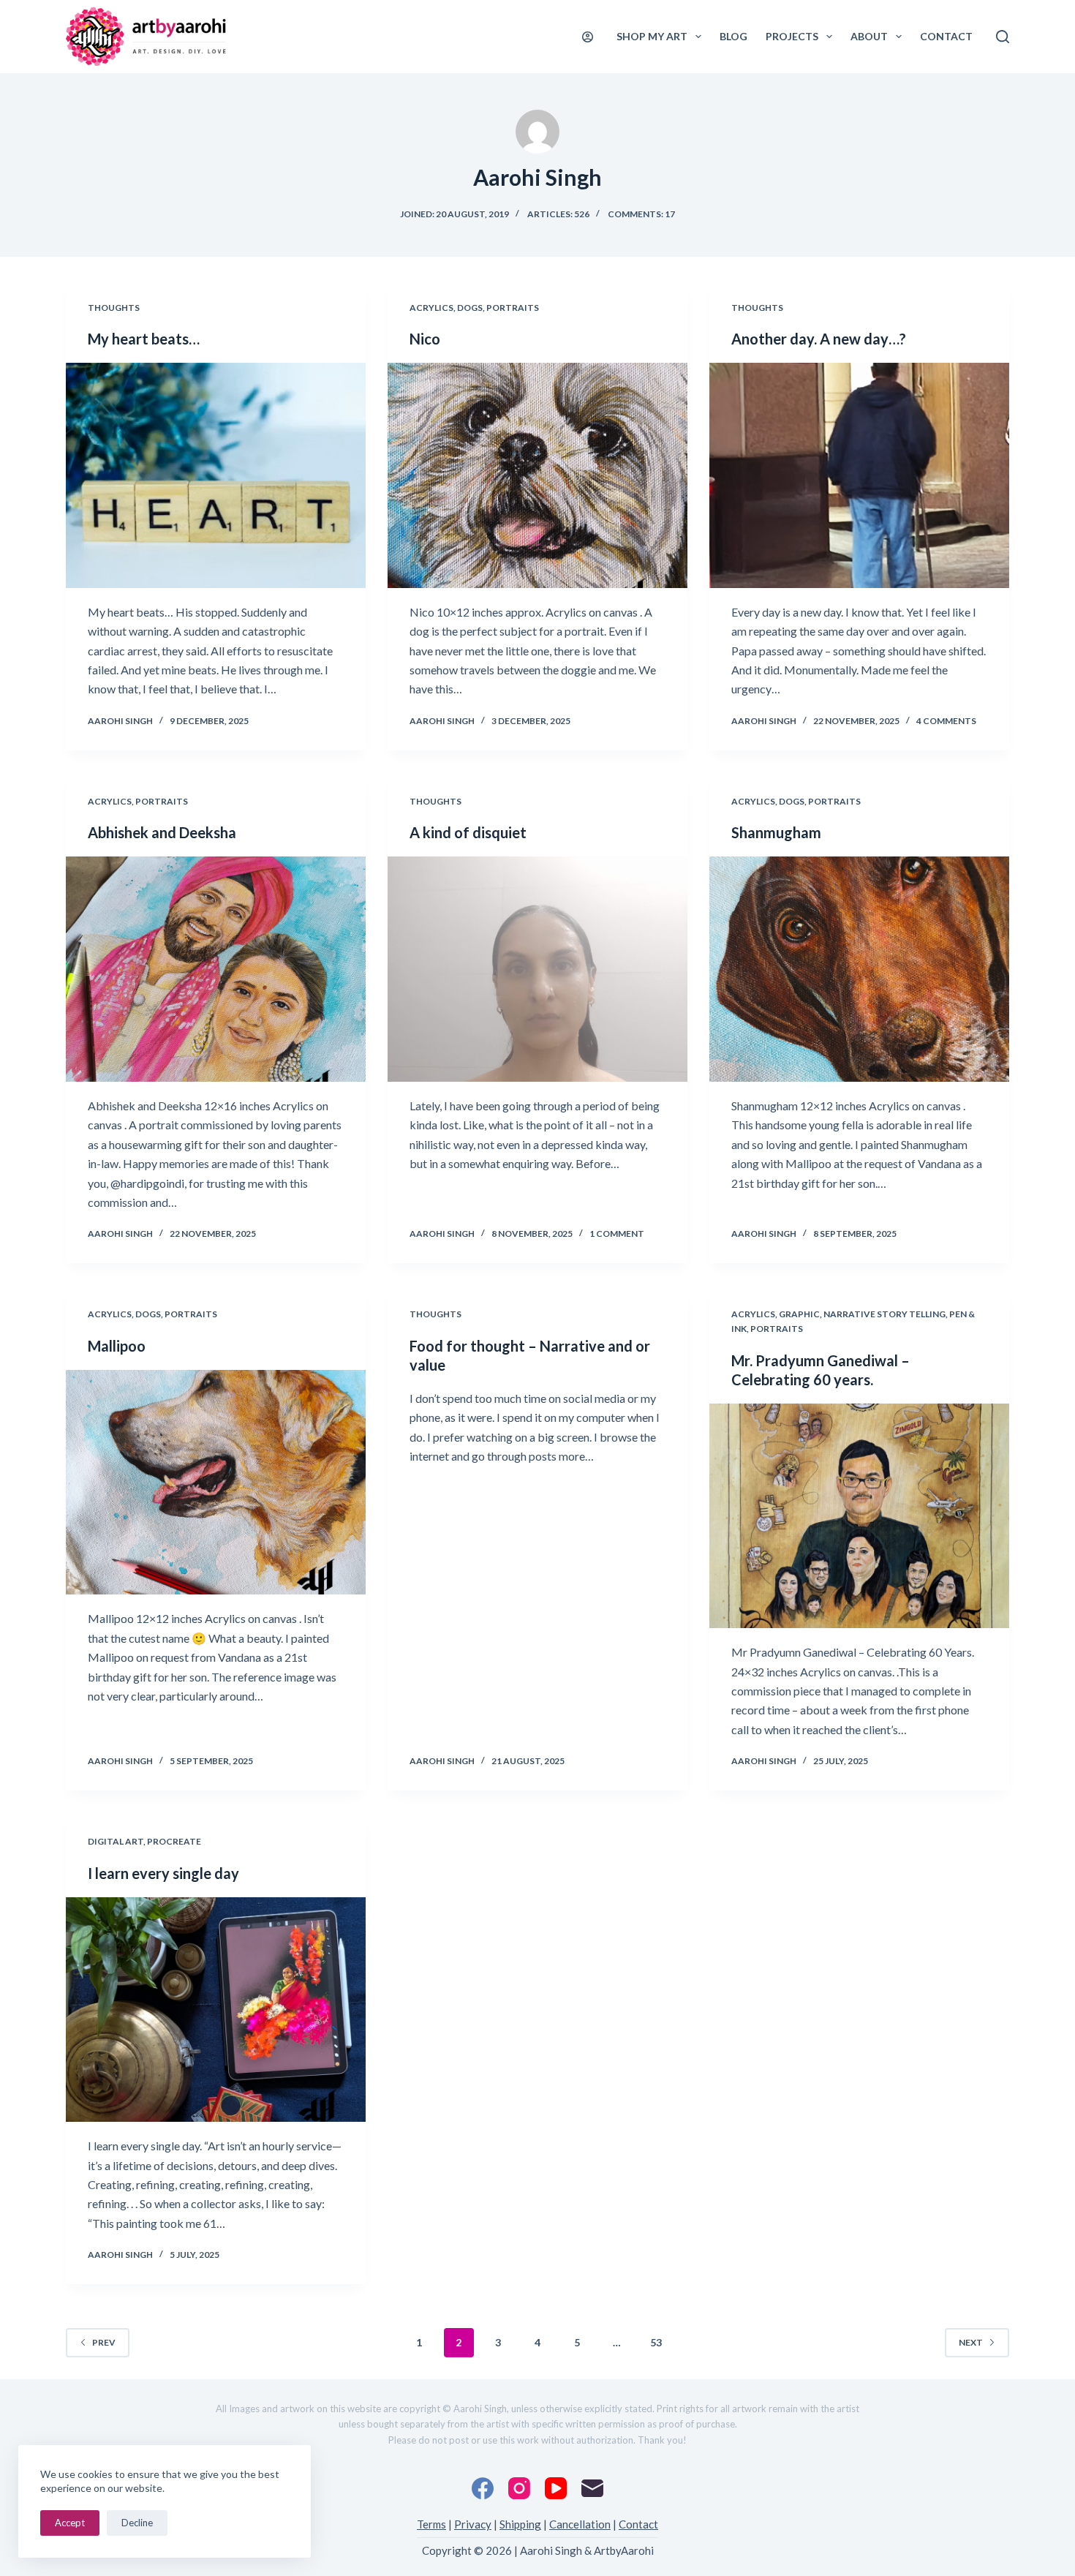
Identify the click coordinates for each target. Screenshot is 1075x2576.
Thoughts (114, 308)
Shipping (520, 2524)
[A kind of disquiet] (537, 969)
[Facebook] (483, 2488)
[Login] (588, 37)
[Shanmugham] (859, 969)
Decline (137, 2523)
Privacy (473, 2524)
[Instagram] (519, 2488)
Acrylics (431, 308)
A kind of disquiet (468, 832)
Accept (70, 2523)
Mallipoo (117, 1346)
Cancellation (580, 2524)
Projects (792, 36)
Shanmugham (776, 832)
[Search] (1003, 37)
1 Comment (617, 1234)
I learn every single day (163, 1873)
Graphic (799, 1314)
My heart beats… (144, 339)
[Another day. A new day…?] (859, 475)
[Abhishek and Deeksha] (216, 969)
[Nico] (537, 475)
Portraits (513, 308)
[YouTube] (556, 2488)
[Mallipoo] (216, 1483)
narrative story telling (884, 1314)
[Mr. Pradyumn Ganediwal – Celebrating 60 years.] (859, 1516)
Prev (104, 2342)
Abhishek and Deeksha (162, 832)
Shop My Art (652, 36)
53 (656, 2342)
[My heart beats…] (216, 475)
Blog (733, 36)
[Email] (592, 2488)
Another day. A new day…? (819, 339)
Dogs (470, 308)
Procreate (174, 1841)
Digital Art (116, 1841)
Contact (946, 36)
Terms (431, 2524)
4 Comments (946, 721)
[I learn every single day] (216, 2010)
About (869, 36)
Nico (425, 339)
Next (971, 2342)
